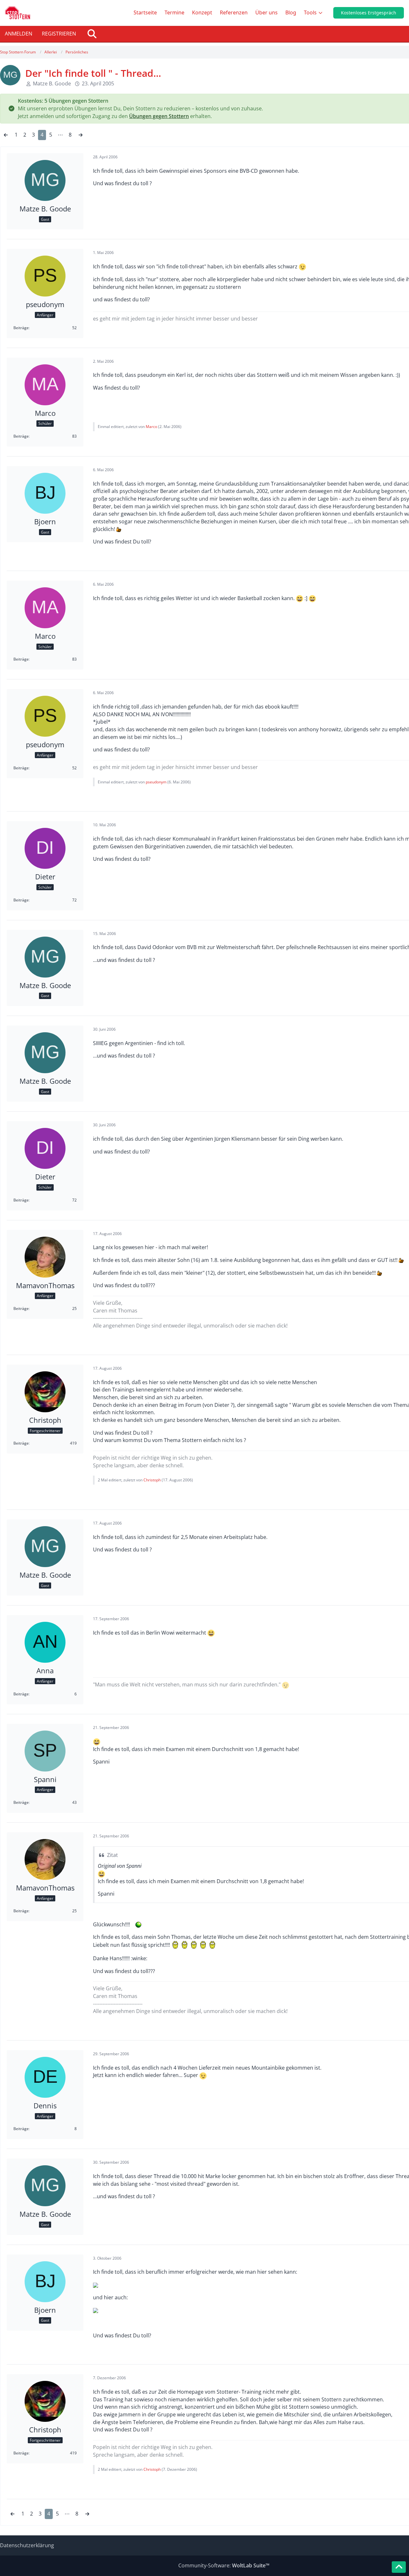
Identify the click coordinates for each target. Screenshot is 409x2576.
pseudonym (156, 782)
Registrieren (59, 34)
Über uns (266, 12)
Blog (291, 12)
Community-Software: (224, 2565)
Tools (310, 12)
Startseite (145, 12)
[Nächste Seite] (81, 135)
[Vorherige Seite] (6, 135)
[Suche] (92, 34)
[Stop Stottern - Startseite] (18, 13)
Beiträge (21, 328)
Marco (151, 427)
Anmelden (19, 34)
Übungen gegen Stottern (159, 116)
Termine (174, 12)
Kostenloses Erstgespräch (369, 13)
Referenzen (234, 12)
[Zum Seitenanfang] (399, 2567)
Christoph (152, 1480)
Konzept (202, 12)
